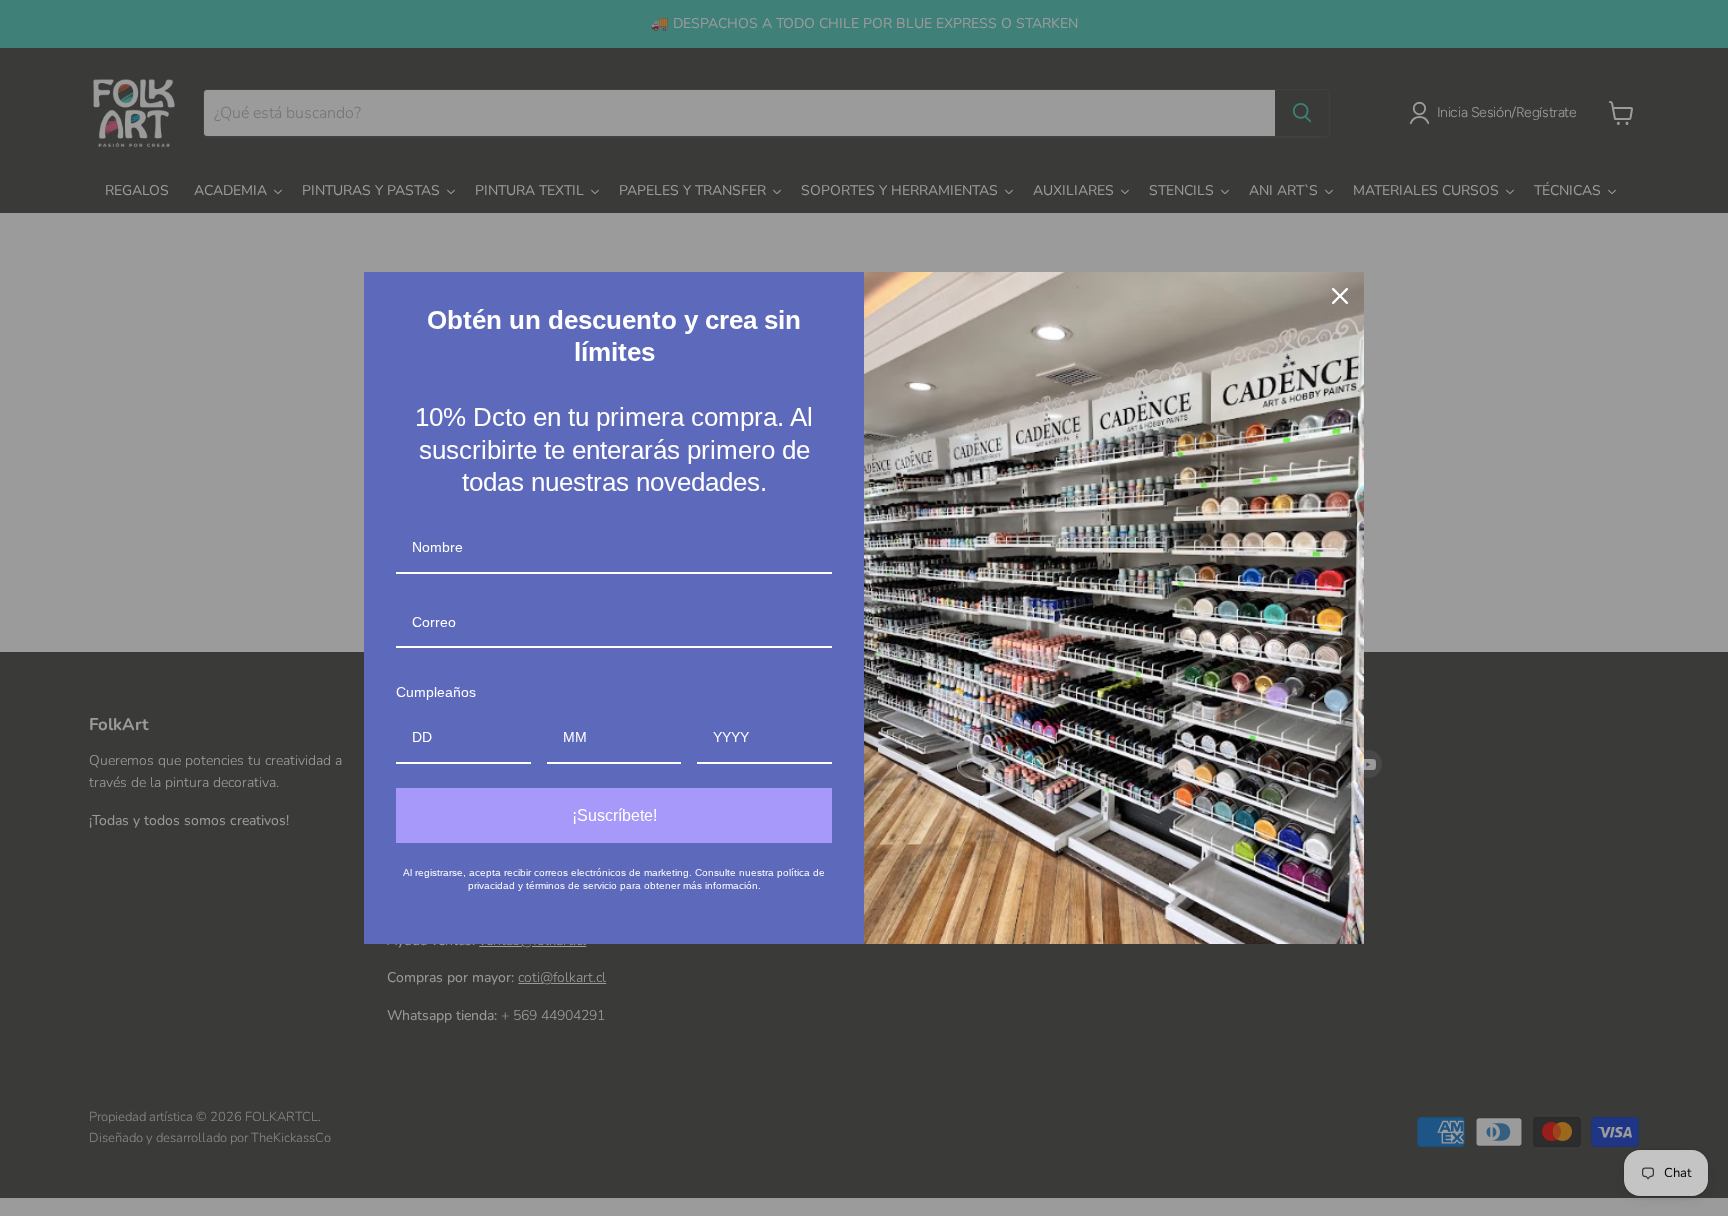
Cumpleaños (436, 692)
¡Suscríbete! (614, 815)
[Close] (1340, 296)
